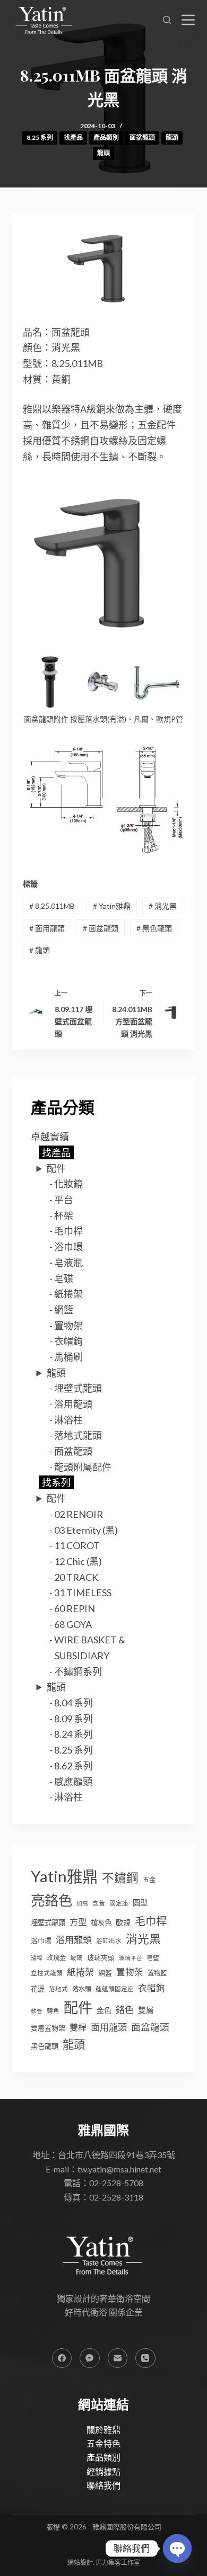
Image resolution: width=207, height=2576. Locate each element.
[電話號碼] (145, 2358)
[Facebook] (62, 2358)
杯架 (64, 1215)
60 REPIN (75, 1608)
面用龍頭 (47, 928)
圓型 (140, 1903)
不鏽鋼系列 (78, 1671)
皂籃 (153, 1958)
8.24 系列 (74, 1734)
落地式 (58, 1989)
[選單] (188, 20)
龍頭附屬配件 (83, 1467)
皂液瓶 (68, 1263)
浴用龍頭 (73, 1404)
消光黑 (163, 906)
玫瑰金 (56, 1958)
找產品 (73, 137)
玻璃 (76, 1958)
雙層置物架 (48, 2028)
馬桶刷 (68, 1357)
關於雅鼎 (103, 2430)
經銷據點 (103, 2471)
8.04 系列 (74, 1703)
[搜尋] (167, 20)
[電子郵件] (118, 2358)
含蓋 (99, 1903)
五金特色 (103, 2443)
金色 (104, 2010)
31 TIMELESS (83, 1593)
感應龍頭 (73, 1782)
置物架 (68, 1326)
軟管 (37, 2011)
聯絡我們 (103, 2485)
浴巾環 (68, 1247)
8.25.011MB (52, 906)
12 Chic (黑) (78, 1561)
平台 (64, 1200)
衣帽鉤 (68, 1341)
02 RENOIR (79, 1514)
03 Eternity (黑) (86, 1530)
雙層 (146, 2010)
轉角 (53, 2011)
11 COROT (77, 1545)
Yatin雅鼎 (112, 906)
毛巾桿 (68, 1231)
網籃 (64, 1310)
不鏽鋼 (120, 1878)
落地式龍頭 (78, 1435)
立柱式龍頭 (47, 1973)
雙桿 (78, 2027)
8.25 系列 (40, 137)
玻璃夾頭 (101, 1957)
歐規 (123, 1922)
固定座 (119, 1903)
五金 (149, 1880)
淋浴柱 (68, 1420)
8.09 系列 (74, 1719)
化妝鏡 (68, 1184)
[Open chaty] (177, 2548)
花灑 (38, 1989)
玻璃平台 (131, 1958)
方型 (78, 1922)
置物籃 (157, 1973)
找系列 (56, 1482)
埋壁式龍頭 (78, 1388)
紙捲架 (68, 1294)
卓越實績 (50, 1137)
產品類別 (106, 137)
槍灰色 (101, 1922)
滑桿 (37, 1958)
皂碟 (64, 1278)
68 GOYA (73, 1624)
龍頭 (172, 137)
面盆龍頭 (142, 137)
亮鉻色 (51, 1900)
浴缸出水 (109, 1941)
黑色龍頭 (154, 928)
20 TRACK (76, 1577)
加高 (82, 1903)
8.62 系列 (74, 1766)
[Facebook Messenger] (90, 2358)
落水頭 (82, 1989)
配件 (56, 1168)
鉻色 (125, 2010)
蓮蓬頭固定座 (115, 1989)
